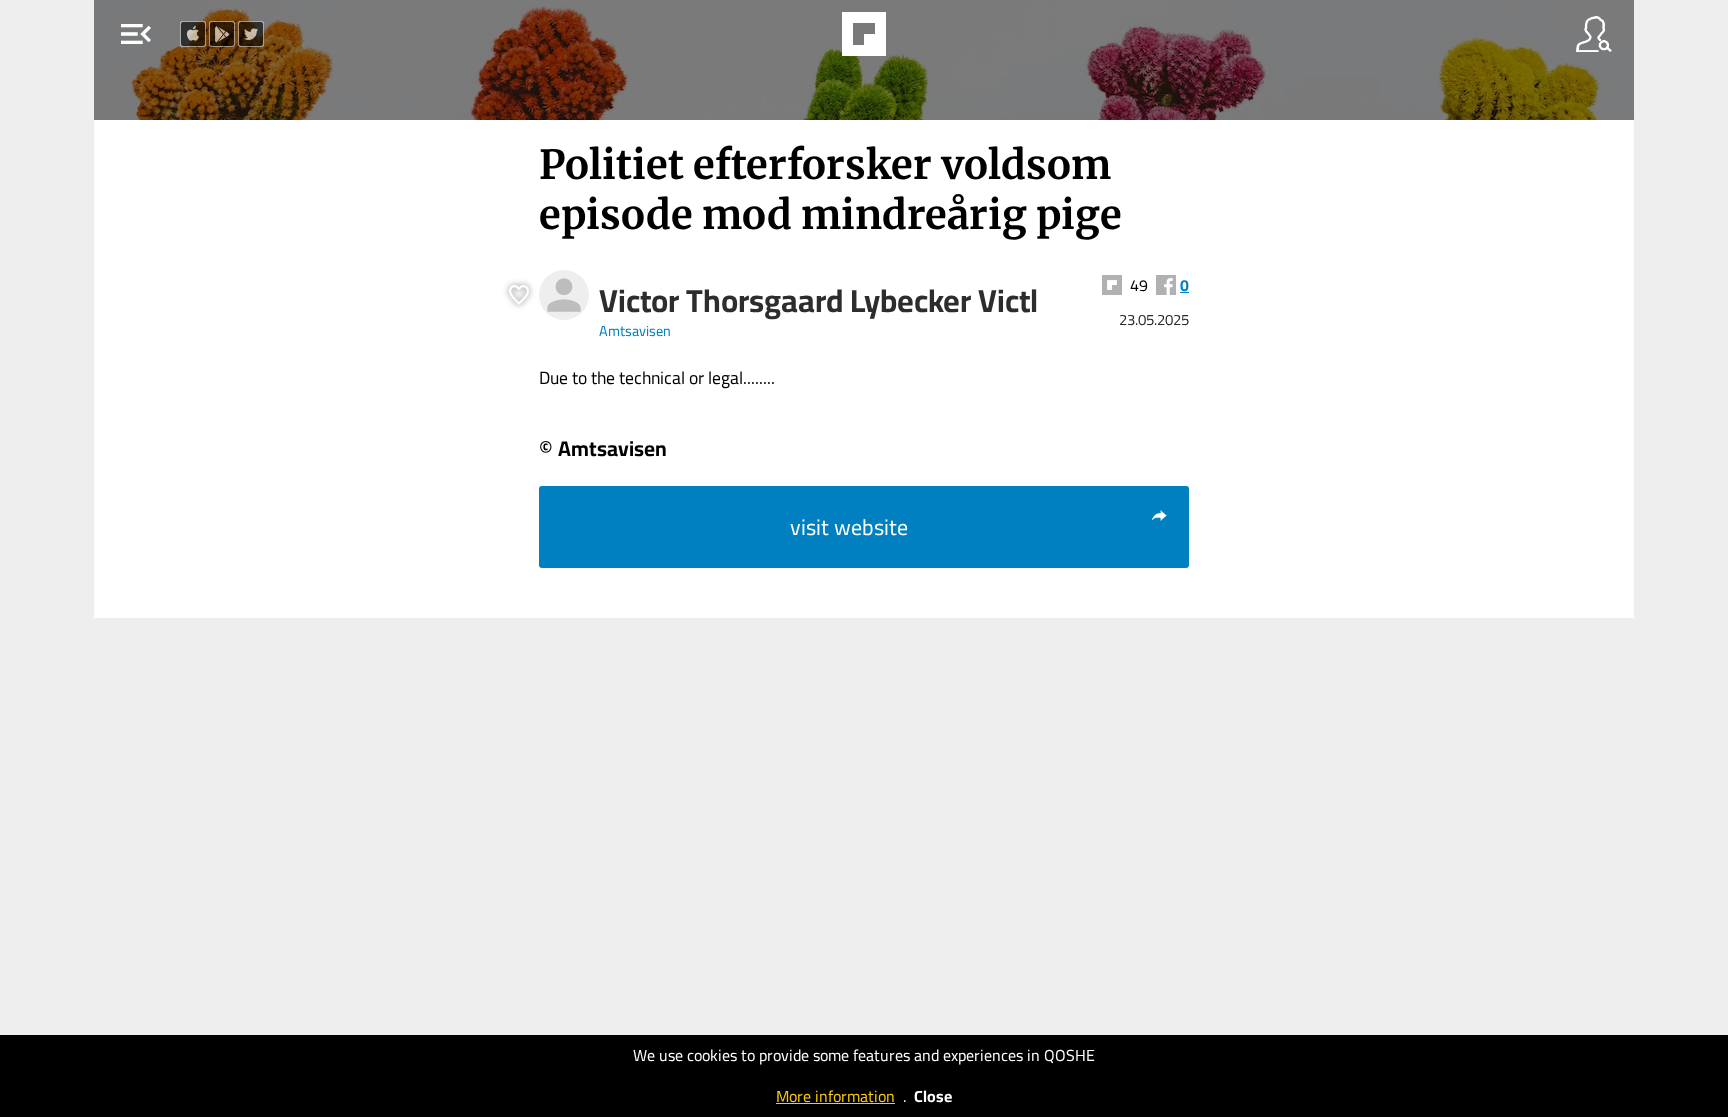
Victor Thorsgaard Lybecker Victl (818, 300)
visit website (849, 527)
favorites (806, 40)
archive (918, 40)
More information (835, 1096)
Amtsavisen (635, 330)
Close (933, 1096)
